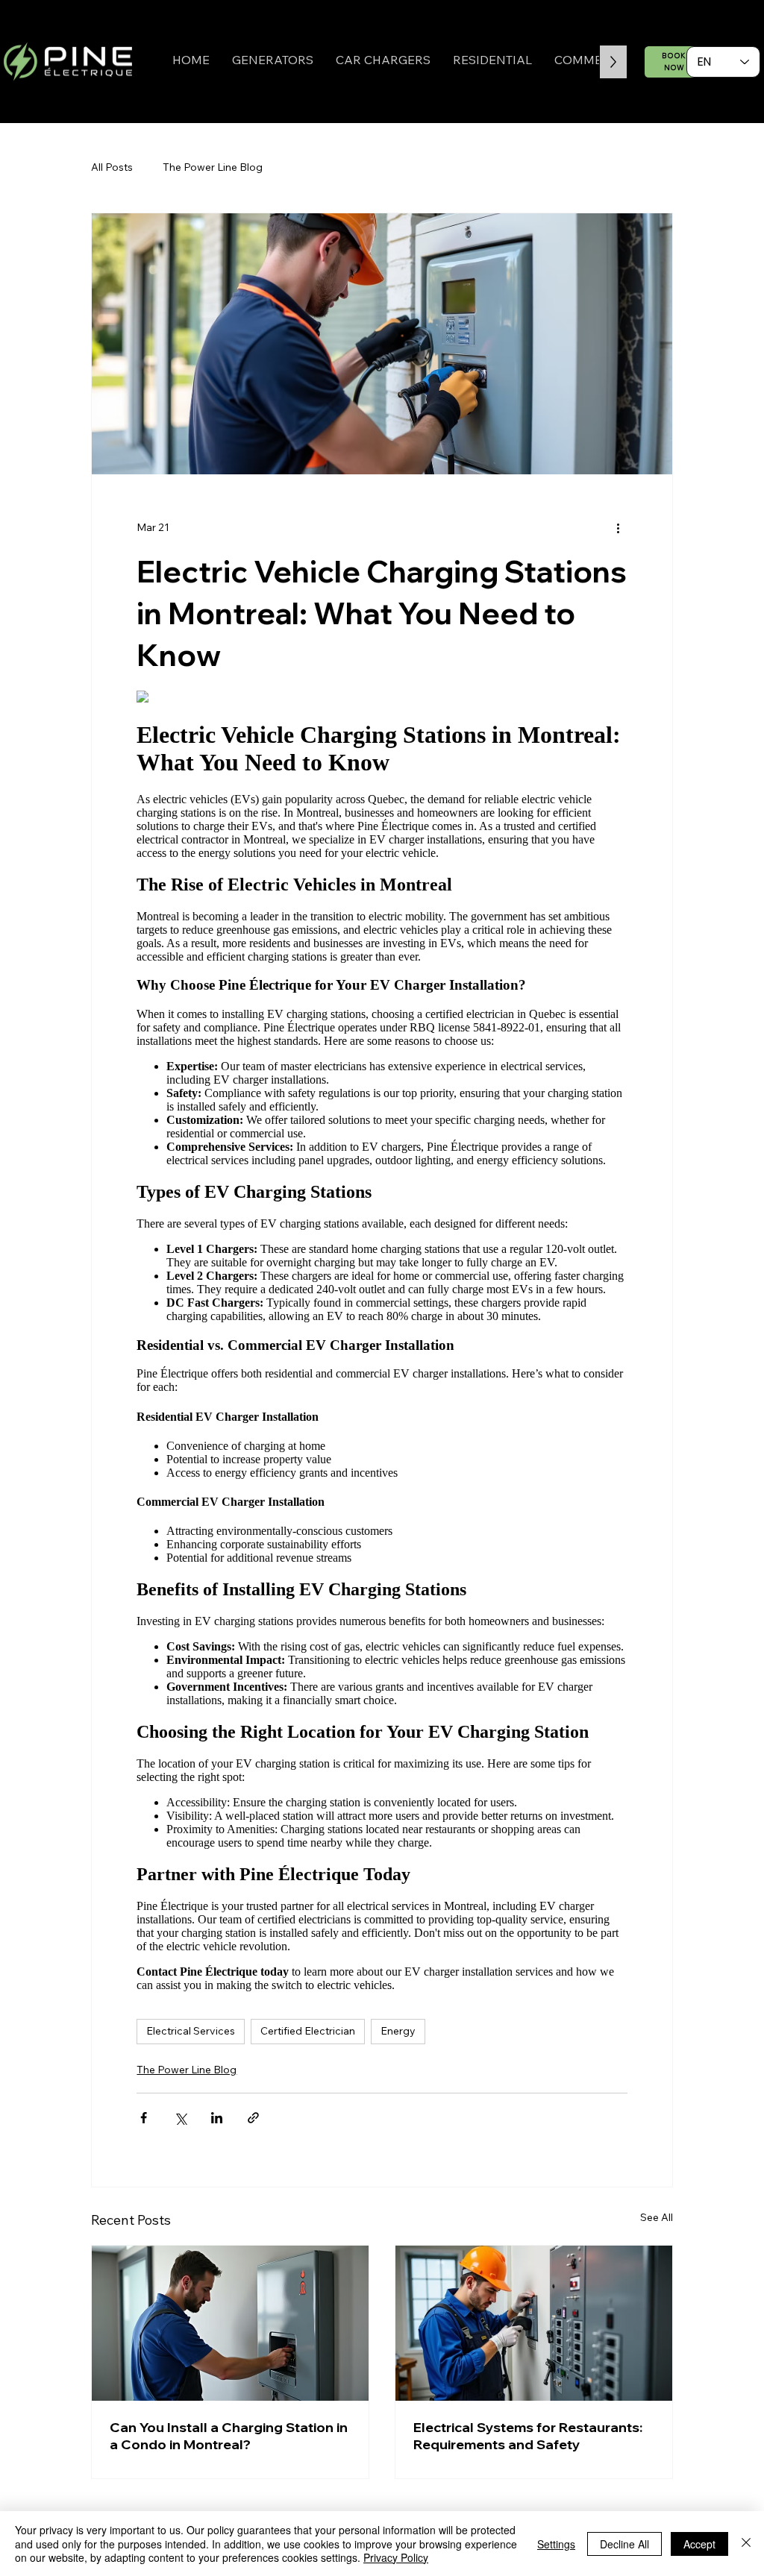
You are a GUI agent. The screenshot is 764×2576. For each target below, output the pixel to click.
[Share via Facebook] (144, 2118)
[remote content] (382, 1347)
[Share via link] (253, 2118)
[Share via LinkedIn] (217, 2118)
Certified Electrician (308, 2031)
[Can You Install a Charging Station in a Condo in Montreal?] (230, 2323)
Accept (699, 2544)
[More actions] (619, 528)
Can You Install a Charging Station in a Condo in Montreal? (229, 2436)
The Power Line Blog (213, 167)
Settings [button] (556, 2544)
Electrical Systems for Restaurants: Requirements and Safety (528, 2436)
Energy (398, 2031)
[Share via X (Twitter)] (180, 2118)
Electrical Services (191, 2031)
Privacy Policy (396, 2557)
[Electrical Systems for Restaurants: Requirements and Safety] (534, 2323)
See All (657, 2217)
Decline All (624, 2544)
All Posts (112, 167)
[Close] (746, 2544)
